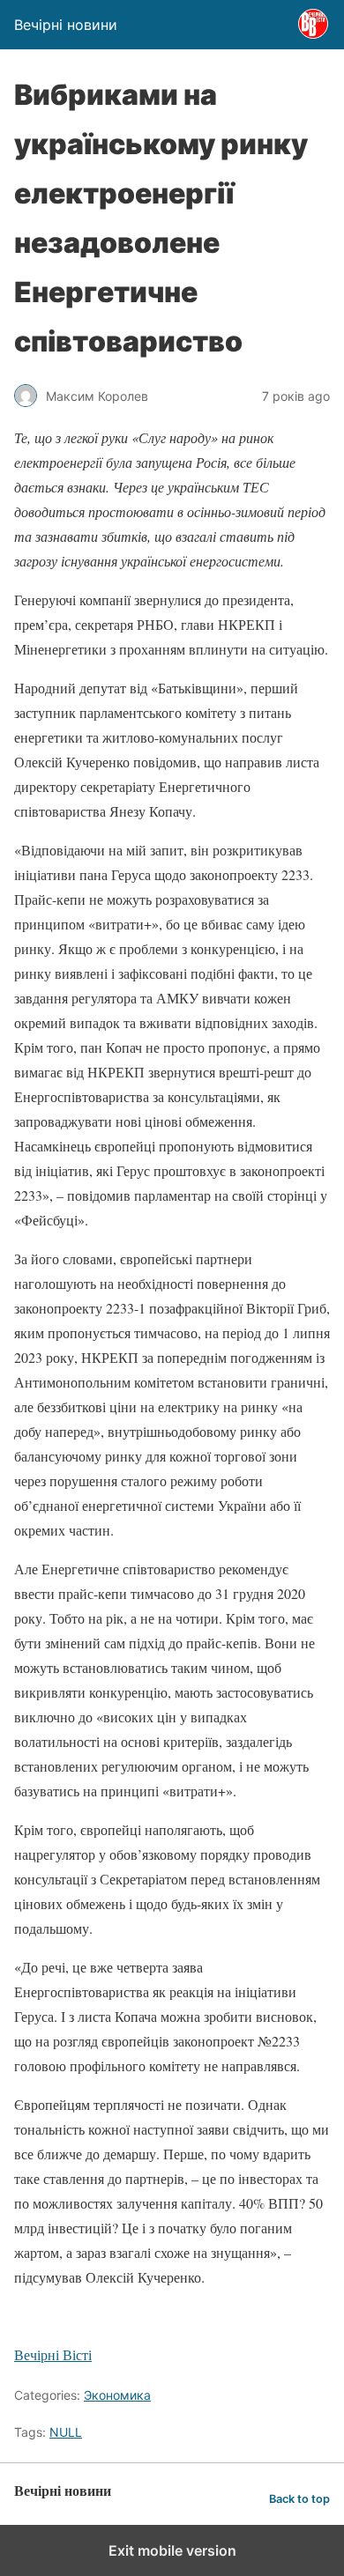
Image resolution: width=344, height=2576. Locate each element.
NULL (66, 2432)
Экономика (117, 2395)
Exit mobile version (172, 2550)
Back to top (299, 2499)
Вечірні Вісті (53, 2354)
